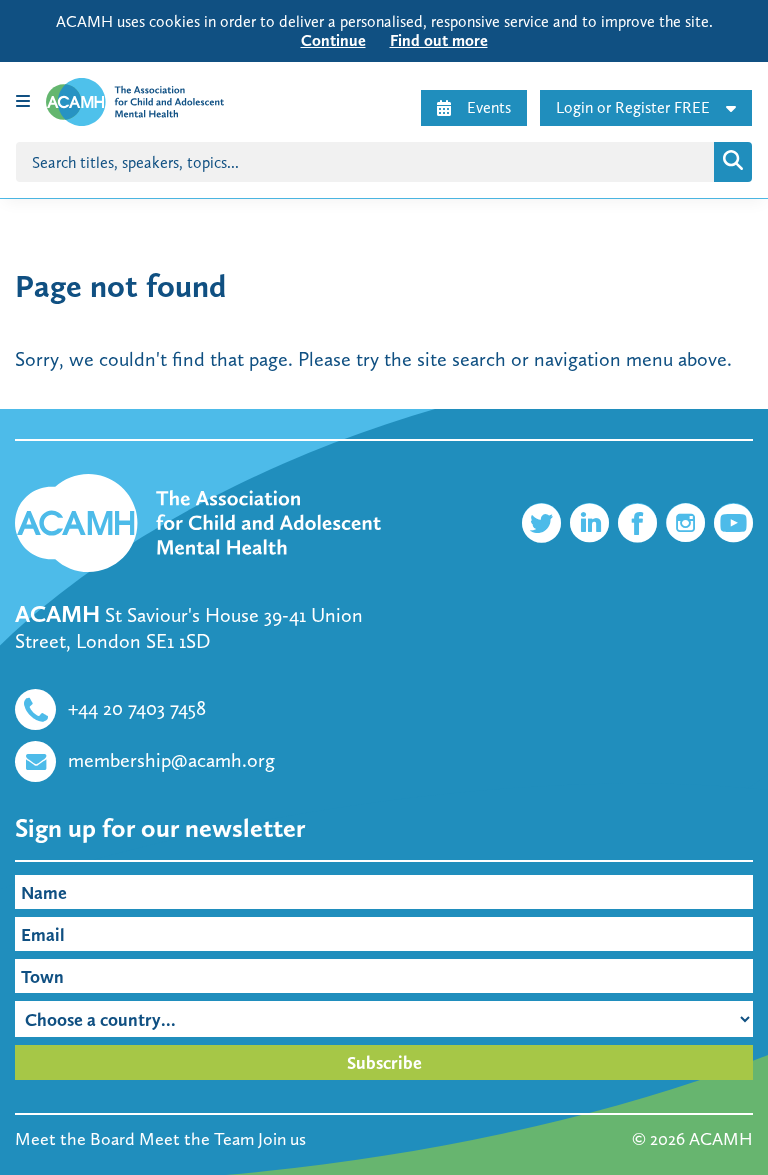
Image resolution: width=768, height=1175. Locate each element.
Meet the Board (75, 1139)
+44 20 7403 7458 (137, 708)
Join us (282, 1139)
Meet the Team (196, 1139)
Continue (333, 40)
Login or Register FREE (633, 107)
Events (489, 107)
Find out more (439, 40)
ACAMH (721, 1139)
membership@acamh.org (171, 760)
